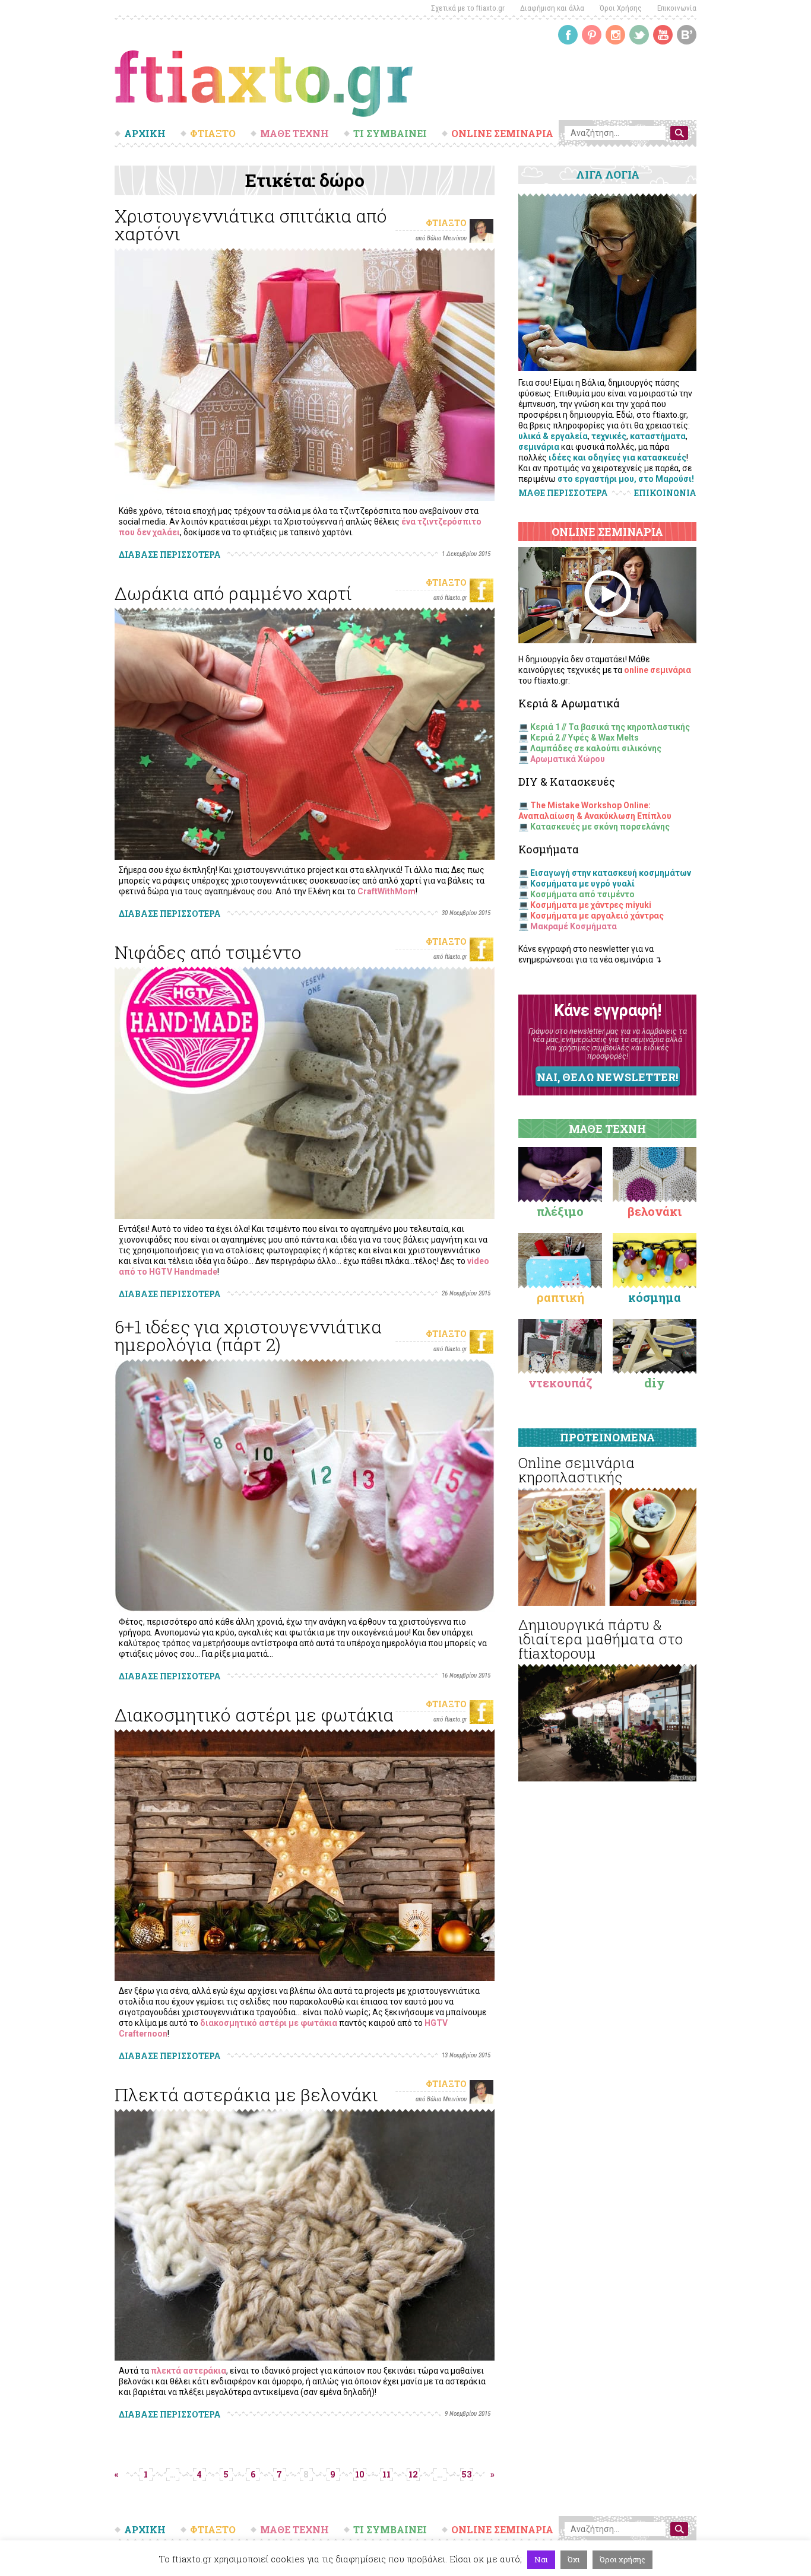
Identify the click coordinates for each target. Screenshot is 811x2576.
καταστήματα (658, 436)
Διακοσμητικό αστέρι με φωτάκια (254, 1715)
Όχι (574, 2559)
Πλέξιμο (560, 1211)
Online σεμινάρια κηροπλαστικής (576, 1470)
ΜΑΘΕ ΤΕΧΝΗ (294, 134)
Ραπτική (560, 1297)
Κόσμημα (655, 1297)
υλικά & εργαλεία (553, 436)
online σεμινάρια (658, 670)
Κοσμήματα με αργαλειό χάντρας (597, 916)
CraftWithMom (387, 891)
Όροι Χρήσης (621, 8)
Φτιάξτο (446, 223)
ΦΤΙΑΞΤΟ (213, 134)
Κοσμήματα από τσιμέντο (582, 894)
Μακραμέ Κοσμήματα (574, 926)
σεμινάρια (539, 447)
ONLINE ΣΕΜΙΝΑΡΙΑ (502, 134)
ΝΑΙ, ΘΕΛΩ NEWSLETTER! (607, 1077)
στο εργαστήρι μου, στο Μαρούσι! (626, 479)
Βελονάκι (655, 1211)
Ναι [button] (541, 2559)
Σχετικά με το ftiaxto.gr (468, 8)
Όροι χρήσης (622, 2559)
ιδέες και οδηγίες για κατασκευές (617, 458)
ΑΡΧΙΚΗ (145, 134)
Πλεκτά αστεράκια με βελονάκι (246, 2094)
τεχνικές (609, 436)
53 (466, 2474)
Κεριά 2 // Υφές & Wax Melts (585, 738)
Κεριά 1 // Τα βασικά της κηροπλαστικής (610, 727)
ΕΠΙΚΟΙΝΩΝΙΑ (665, 493)
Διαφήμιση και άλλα (552, 8)
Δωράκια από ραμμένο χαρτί (233, 593)
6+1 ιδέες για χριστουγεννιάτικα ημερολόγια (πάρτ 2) (248, 1335)
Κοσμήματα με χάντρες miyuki (591, 905)
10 (360, 2474)
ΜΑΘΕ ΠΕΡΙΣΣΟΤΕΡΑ (563, 493)
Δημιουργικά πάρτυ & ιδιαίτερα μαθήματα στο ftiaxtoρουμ (601, 1639)
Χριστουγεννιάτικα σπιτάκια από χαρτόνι (251, 225)
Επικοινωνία (677, 8)
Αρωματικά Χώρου (568, 759)
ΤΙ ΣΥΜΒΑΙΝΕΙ (390, 134)
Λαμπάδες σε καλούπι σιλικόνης (596, 748)
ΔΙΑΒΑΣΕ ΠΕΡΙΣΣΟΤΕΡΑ (170, 555)
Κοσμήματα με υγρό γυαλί (582, 884)
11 (387, 2474)
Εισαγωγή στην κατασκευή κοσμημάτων (611, 873)
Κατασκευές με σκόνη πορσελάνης (600, 827)
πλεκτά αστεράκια (189, 2371)
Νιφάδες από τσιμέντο (208, 952)
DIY (655, 1383)
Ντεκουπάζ (560, 1383)
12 (413, 2474)
